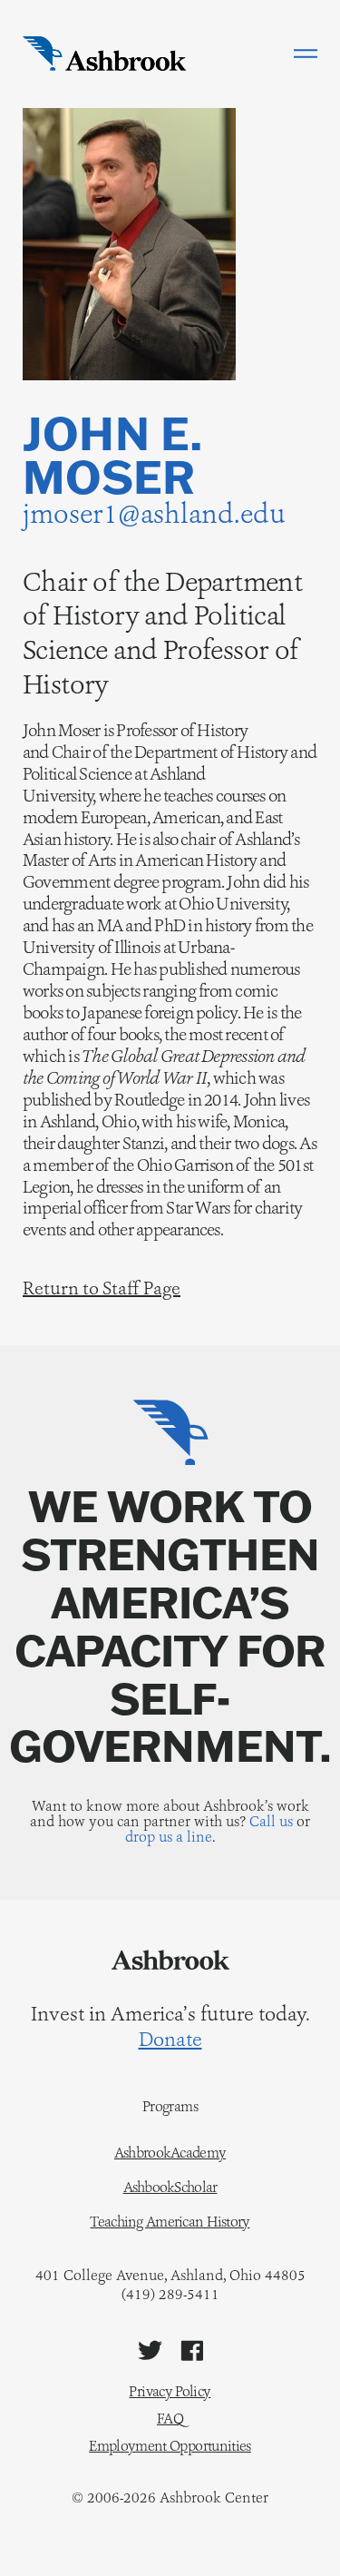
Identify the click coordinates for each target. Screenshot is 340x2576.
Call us (271, 1821)
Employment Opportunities (170, 2446)
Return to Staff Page (102, 1288)
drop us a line (169, 1837)
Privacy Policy (170, 2391)
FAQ (170, 2419)
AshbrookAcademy (170, 2153)
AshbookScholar (170, 2188)
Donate (170, 2040)
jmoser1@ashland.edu (154, 513)
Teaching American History (170, 2222)
